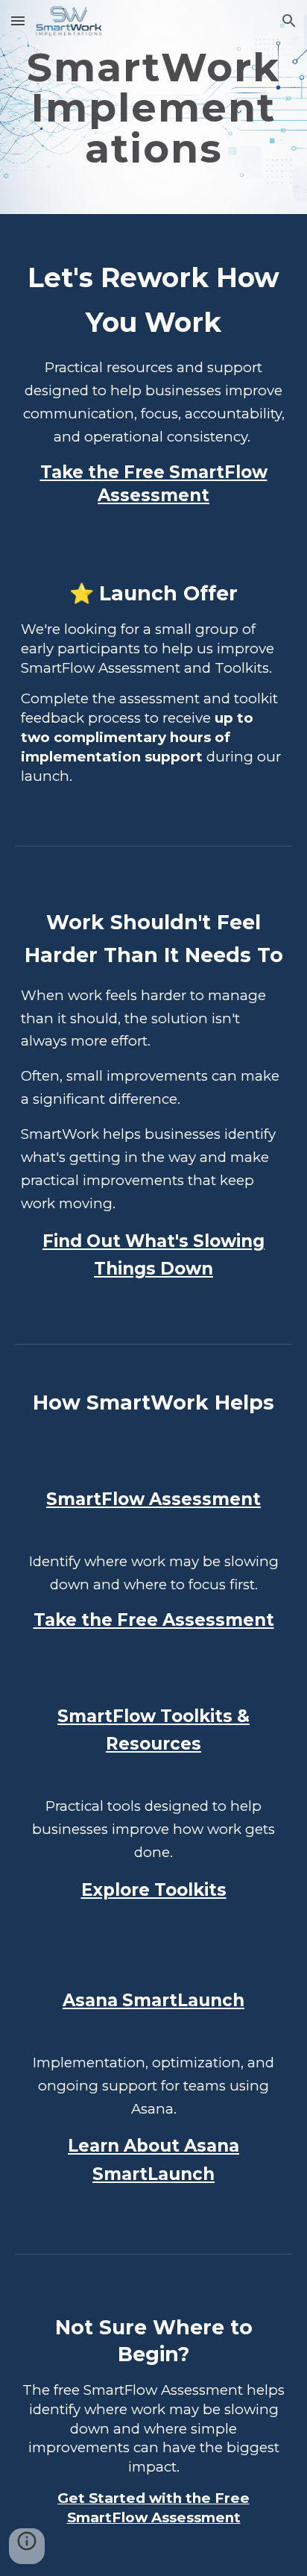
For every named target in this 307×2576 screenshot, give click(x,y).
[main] (153, 107)
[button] (18, 21)
